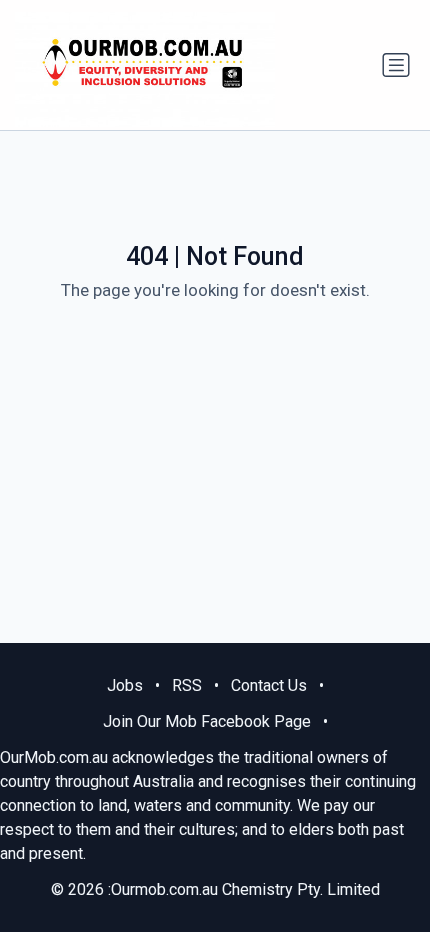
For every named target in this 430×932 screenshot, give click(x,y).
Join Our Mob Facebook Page (207, 721)
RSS (187, 685)
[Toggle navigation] (396, 65)
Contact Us (269, 685)
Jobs (125, 685)
